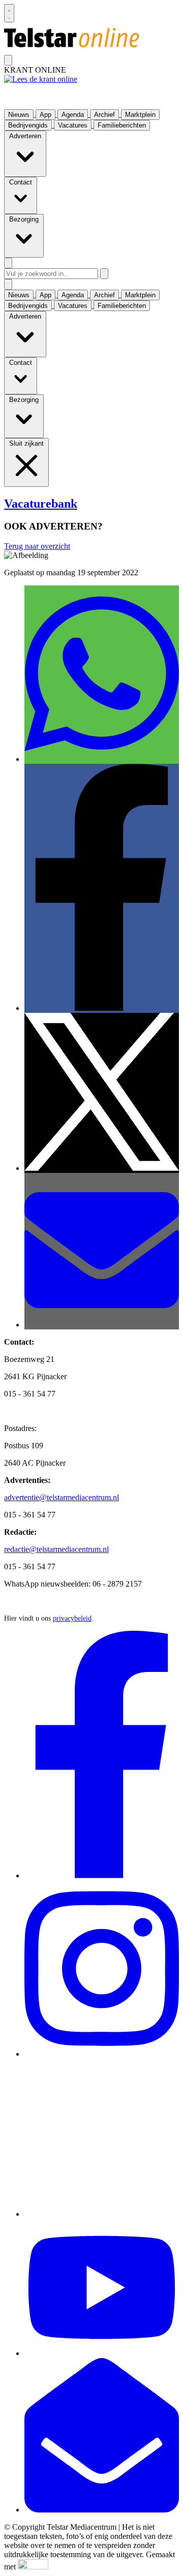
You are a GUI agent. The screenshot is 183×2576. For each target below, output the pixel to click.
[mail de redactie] (102, 2510)
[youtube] (102, 2353)
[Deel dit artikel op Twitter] (102, 1168)
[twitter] (102, 2214)
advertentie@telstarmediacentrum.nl (62, 1497)
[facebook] (102, 1875)
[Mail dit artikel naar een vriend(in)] (102, 1325)
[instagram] (102, 2054)
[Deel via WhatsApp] (102, 759)
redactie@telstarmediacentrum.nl (56, 1549)
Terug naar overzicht (37, 546)
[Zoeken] (104, 274)
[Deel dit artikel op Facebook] (102, 1008)
